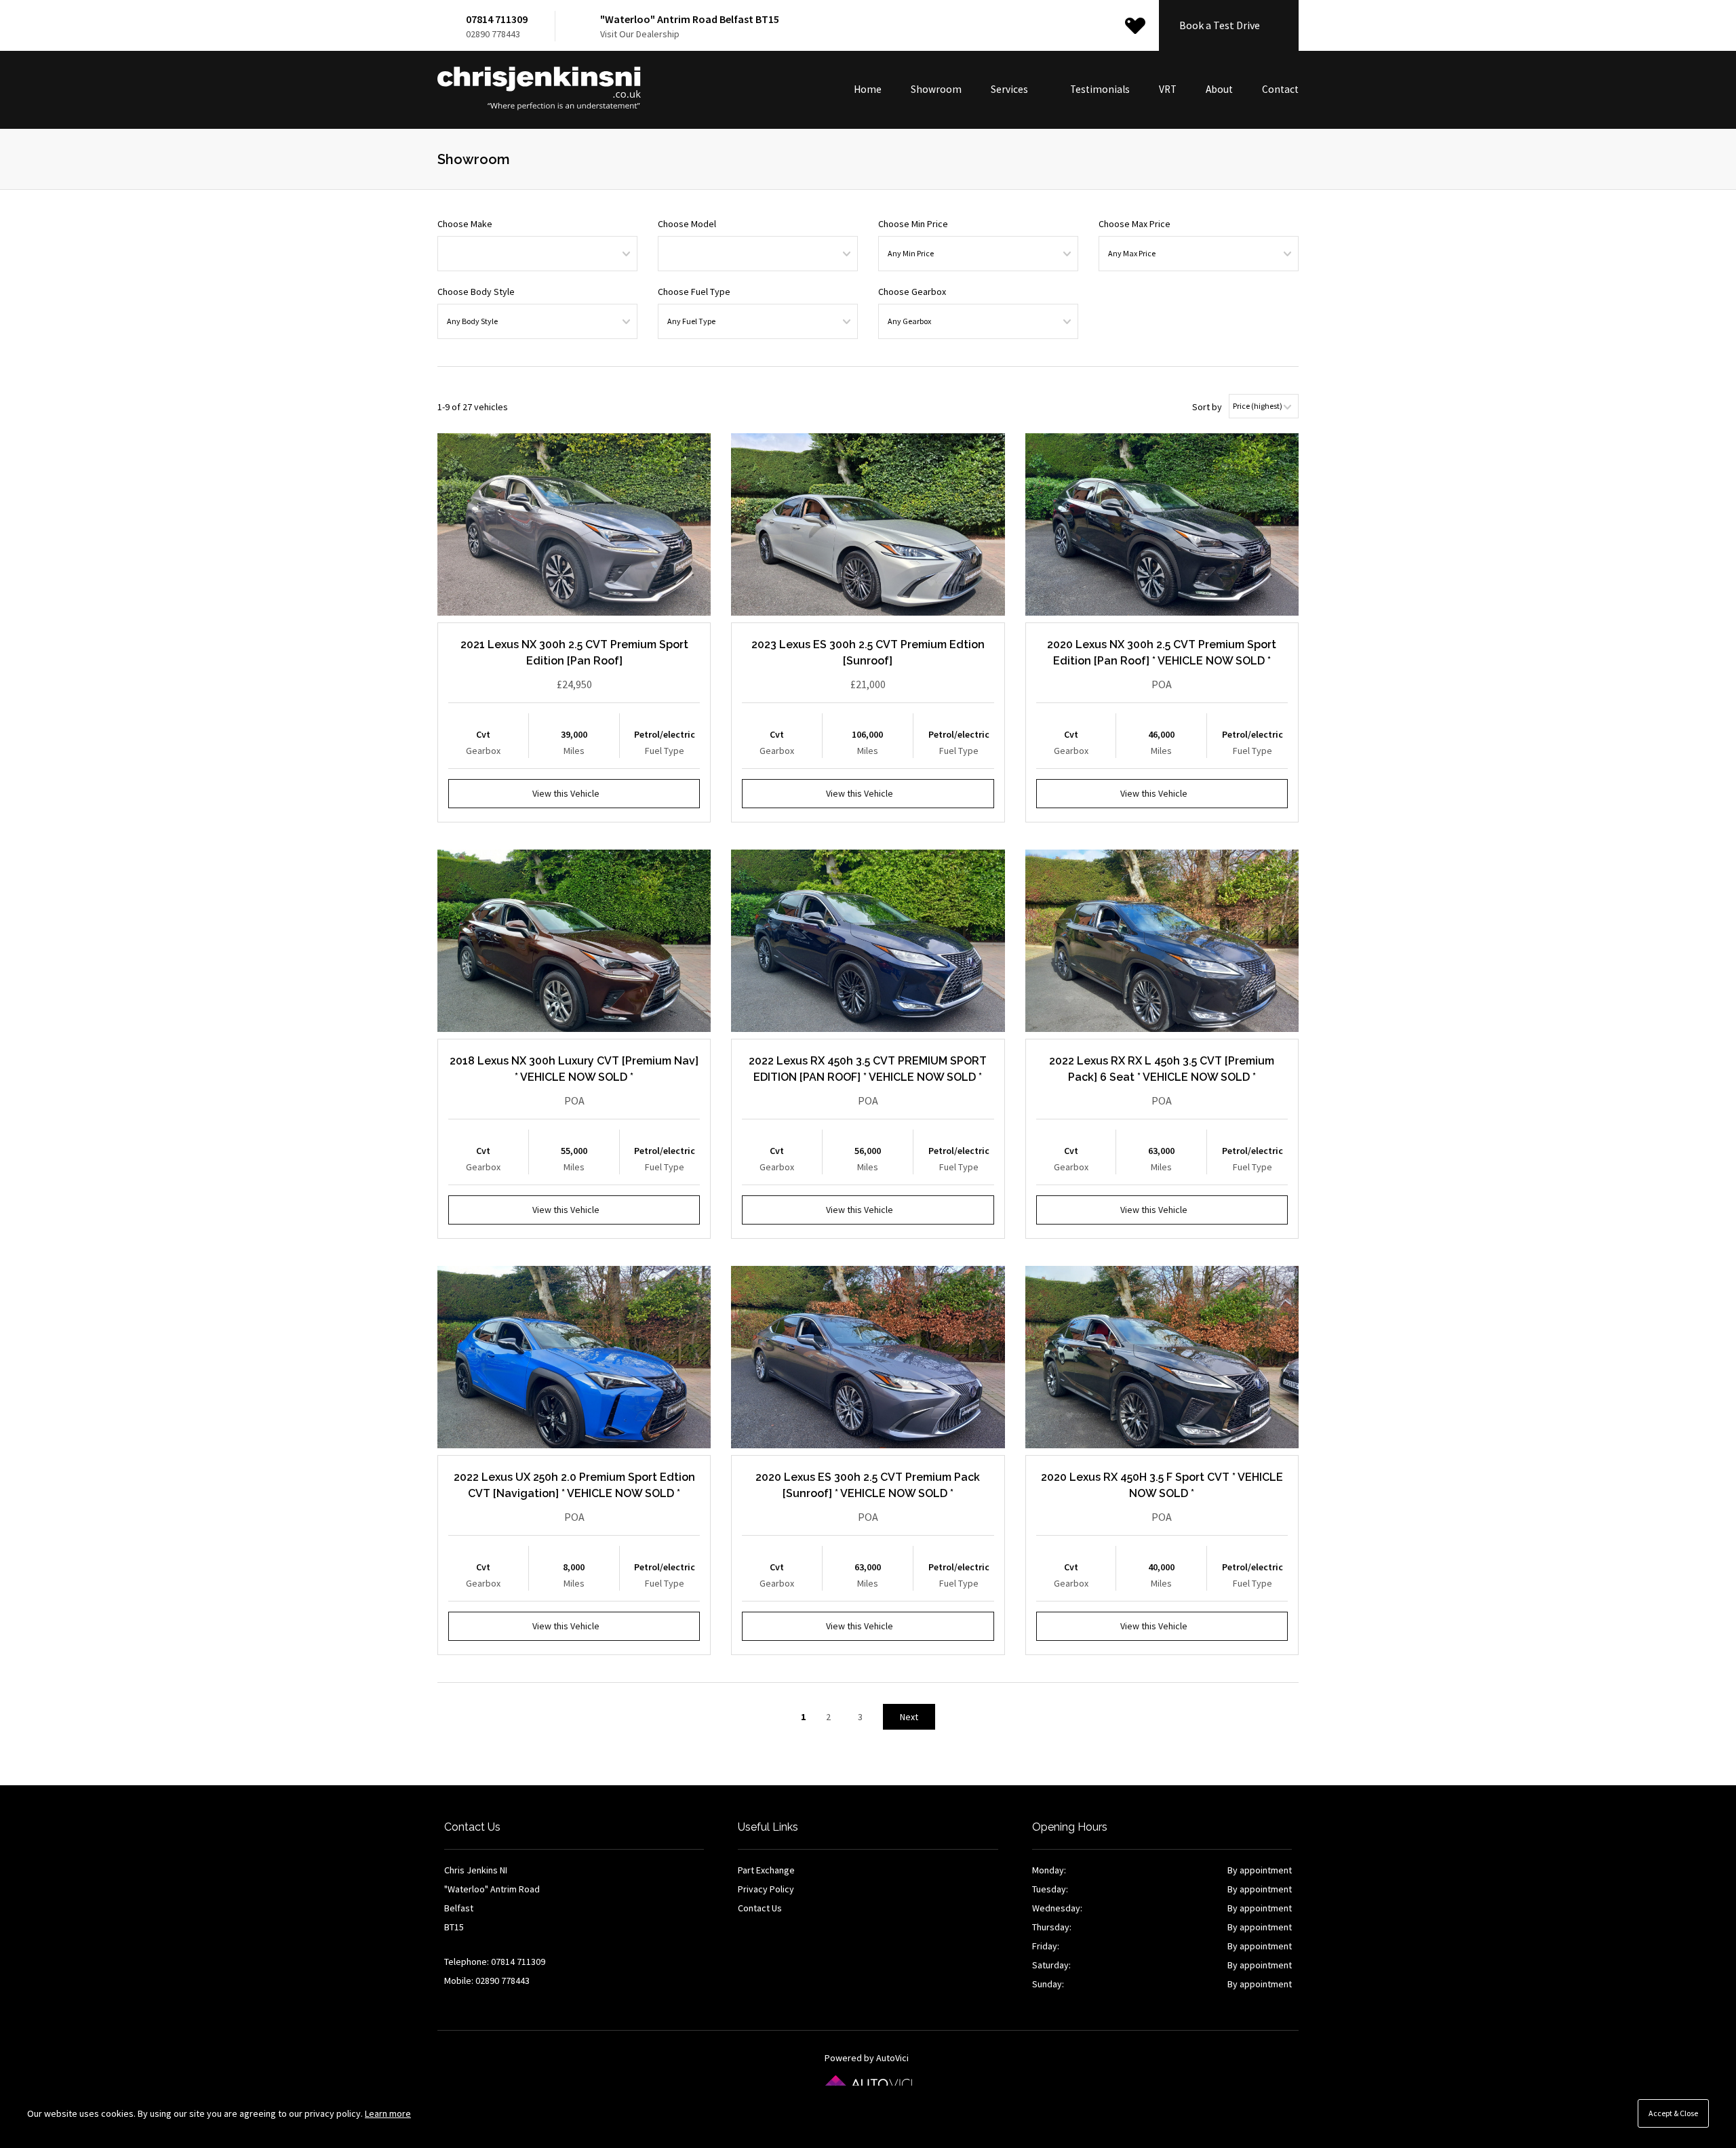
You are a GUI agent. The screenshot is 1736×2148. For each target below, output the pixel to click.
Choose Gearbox (912, 292)
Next (909, 1717)
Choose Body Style (476, 292)
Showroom (936, 89)
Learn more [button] (388, 2113)
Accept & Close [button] (1673, 2113)
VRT (1168, 89)
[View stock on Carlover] (1135, 26)
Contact (1280, 89)
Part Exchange (766, 1870)
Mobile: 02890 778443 (487, 1981)
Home (868, 89)
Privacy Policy (766, 1889)
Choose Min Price (913, 224)
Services (1010, 89)
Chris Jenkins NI (539, 88)
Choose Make (465, 224)
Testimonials (1100, 89)
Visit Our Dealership (640, 34)
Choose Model (687, 224)
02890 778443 (493, 34)
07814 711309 (497, 19)
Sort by (1207, 407)
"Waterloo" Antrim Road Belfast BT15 (690, 19)
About (1219, 89)
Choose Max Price (1135, 224)
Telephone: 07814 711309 (495, 1962)
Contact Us (760, 1908)
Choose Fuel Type (694, 292)
